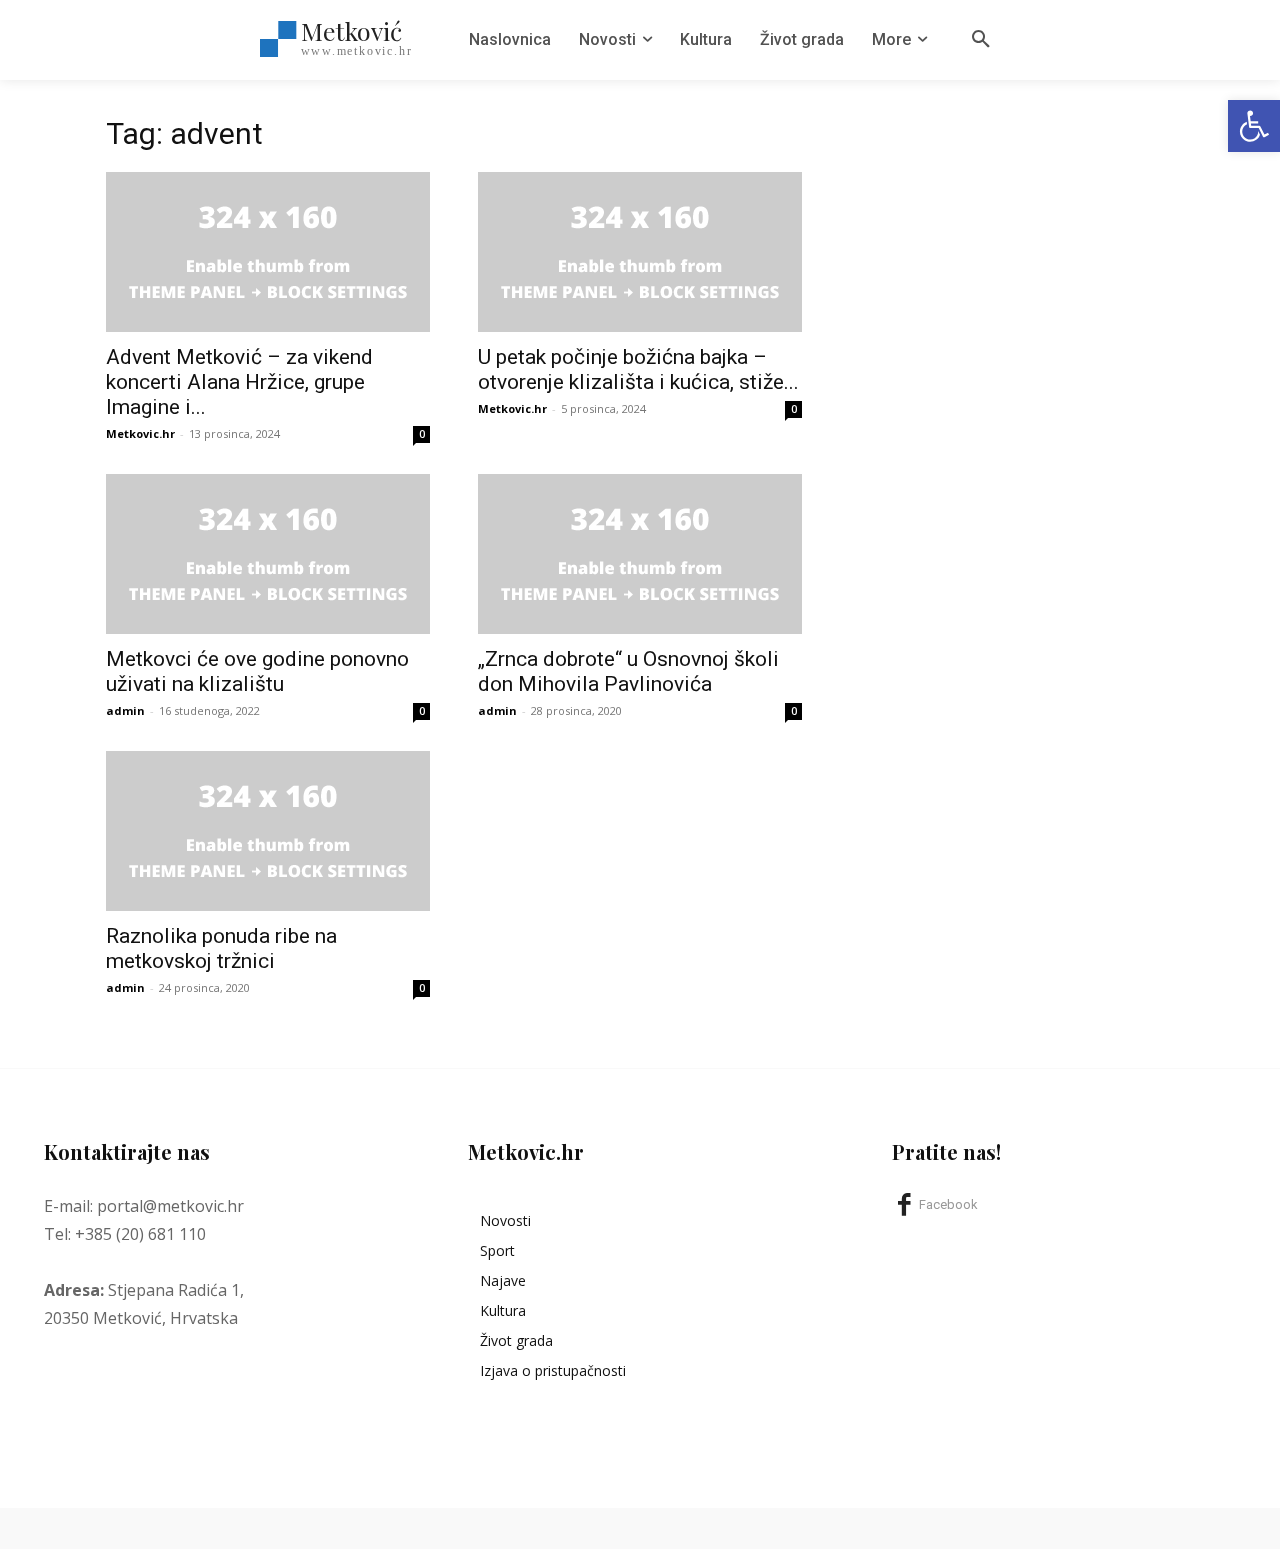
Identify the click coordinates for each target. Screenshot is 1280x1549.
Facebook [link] (948, 1204)
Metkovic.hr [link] (140, 433)
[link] (1254, 126)
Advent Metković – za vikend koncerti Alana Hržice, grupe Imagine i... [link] (239, 382)
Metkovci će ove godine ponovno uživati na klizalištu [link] (257, 671)
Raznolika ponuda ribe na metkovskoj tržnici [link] (221, 948)
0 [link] (422, 434)
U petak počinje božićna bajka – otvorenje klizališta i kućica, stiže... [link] (638, 369)
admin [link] (125, 710)
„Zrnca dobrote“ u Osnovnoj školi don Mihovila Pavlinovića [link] (628, 671)
